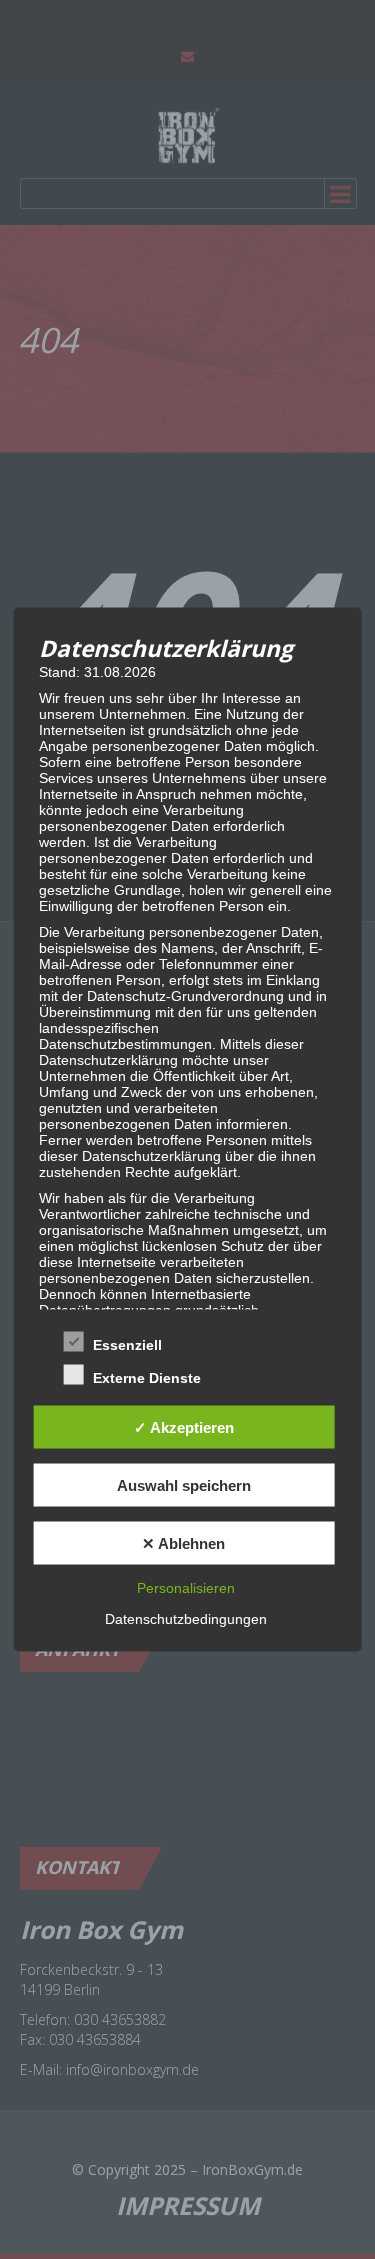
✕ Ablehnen (183, 1542)
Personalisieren (186, 1588)
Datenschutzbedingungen (186, 1619)
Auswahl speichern (184, 1484)
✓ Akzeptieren (184, 1426)
